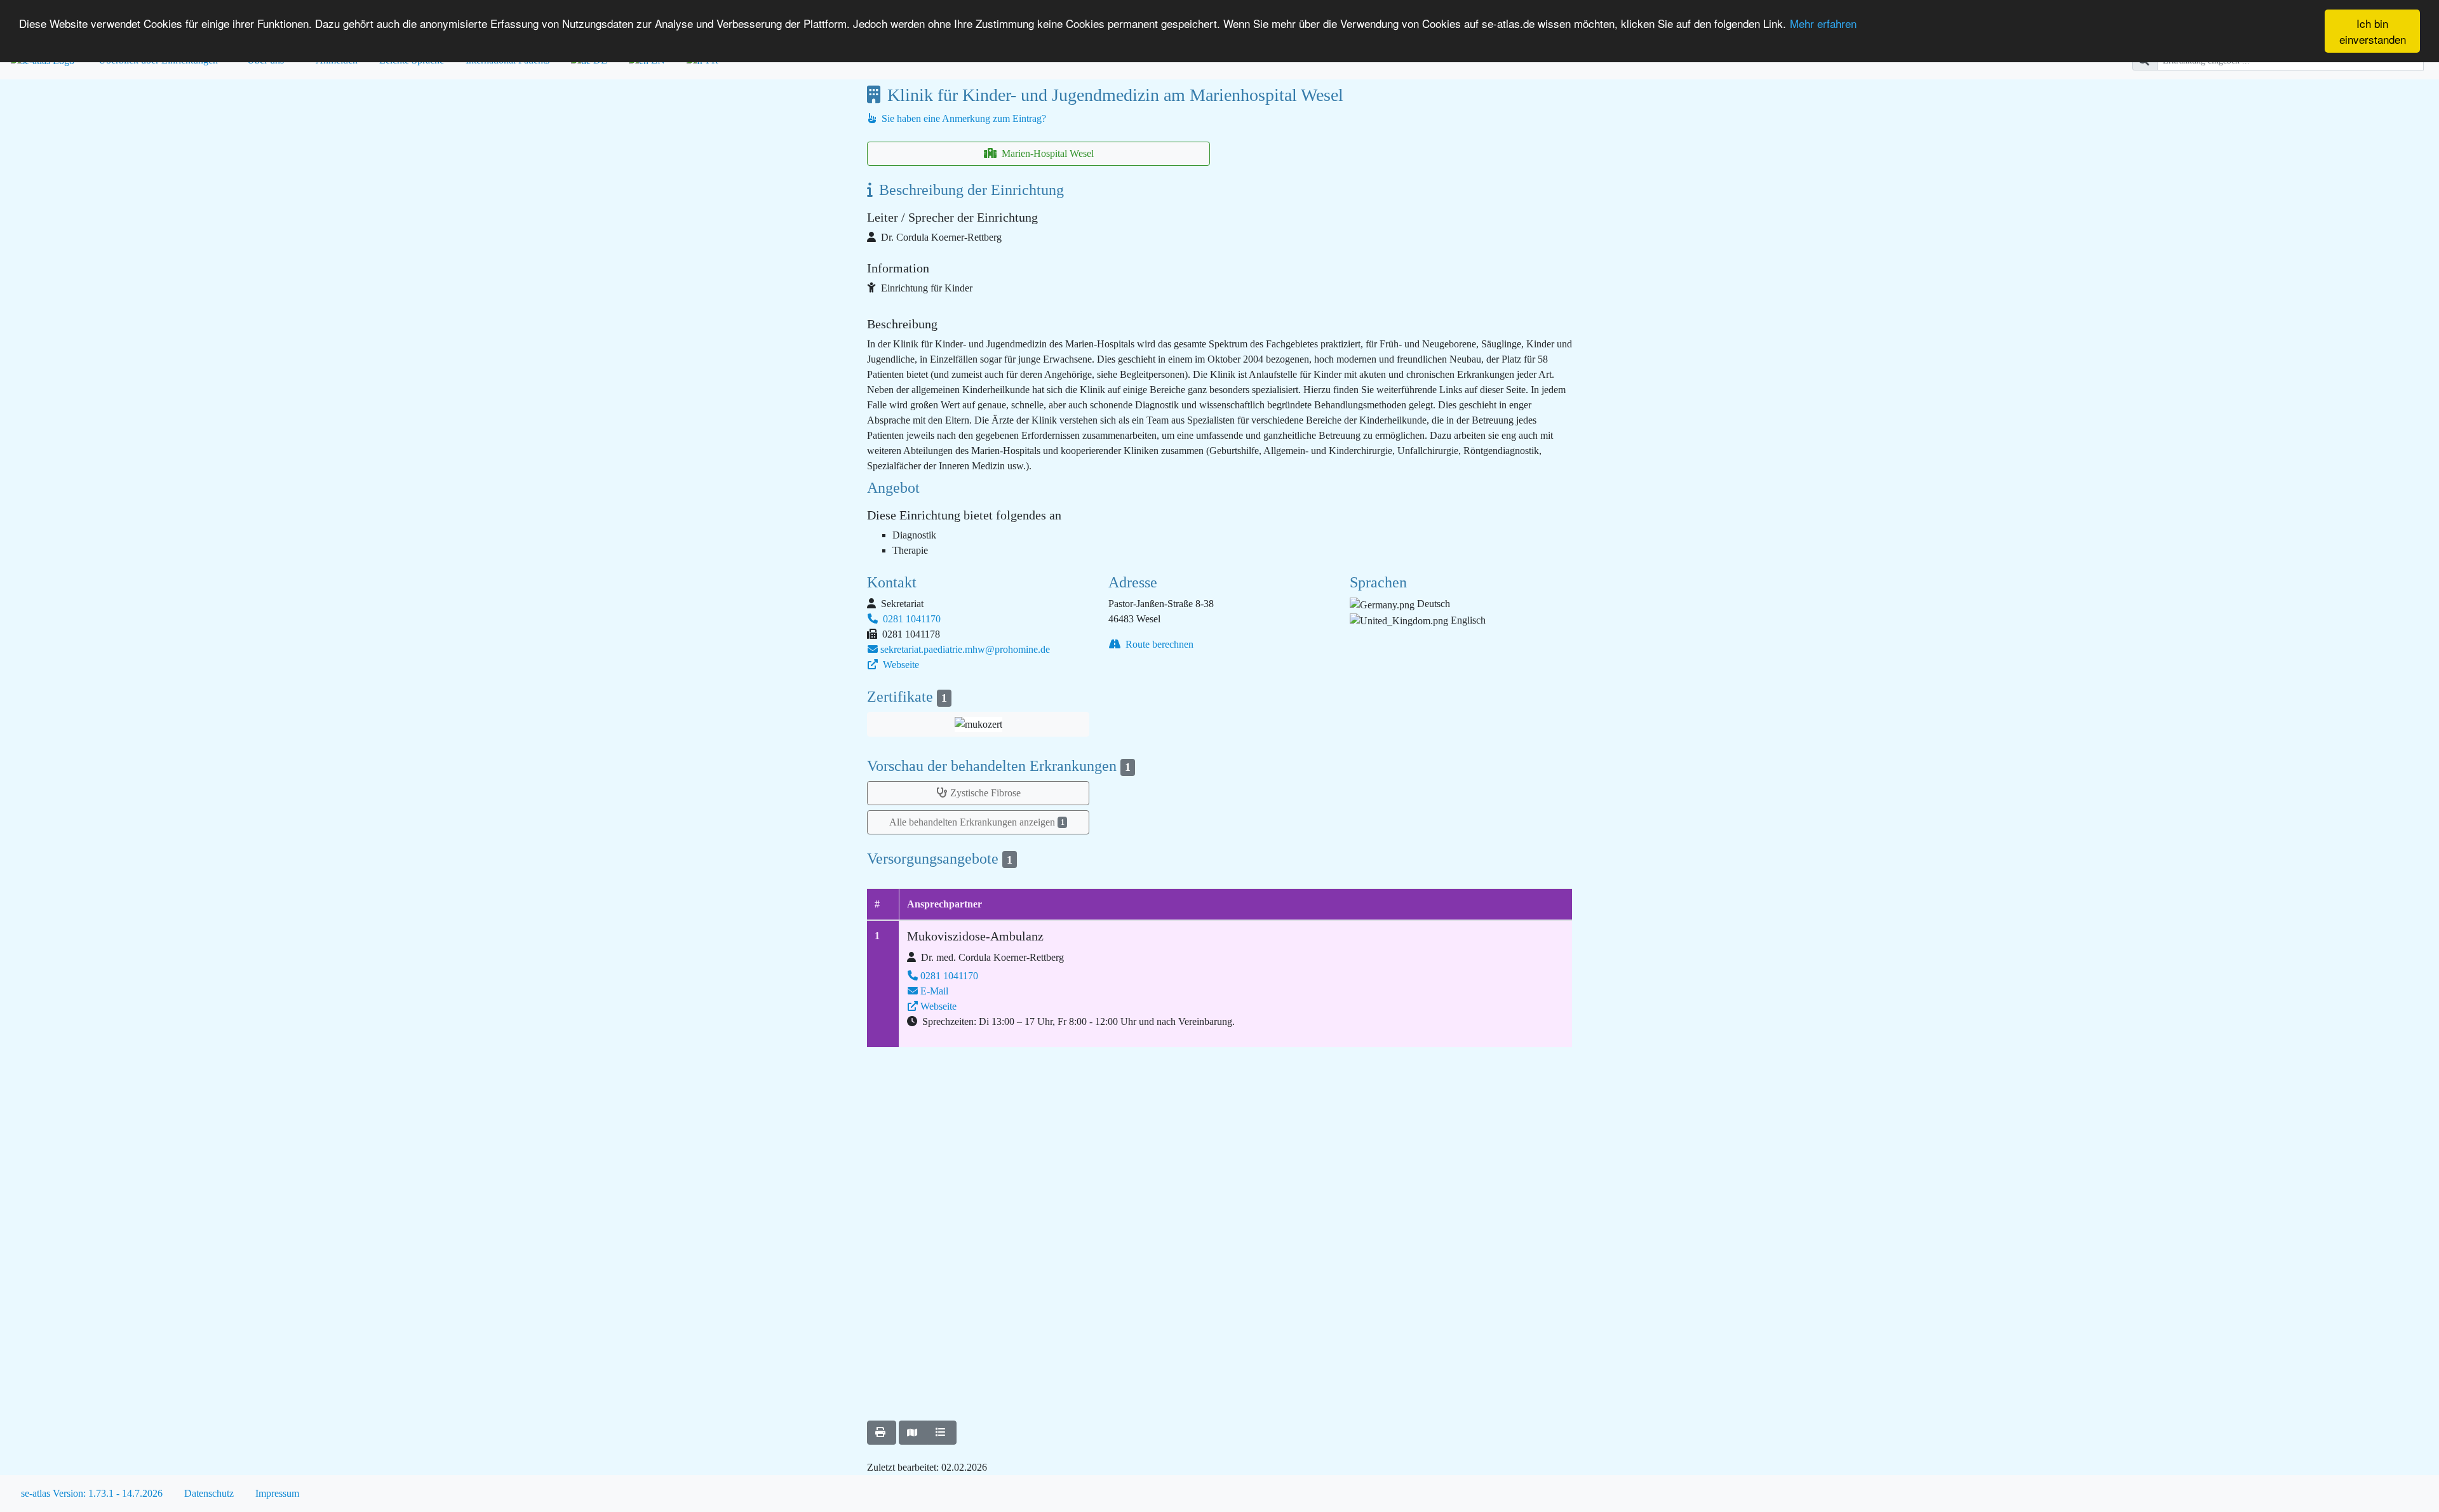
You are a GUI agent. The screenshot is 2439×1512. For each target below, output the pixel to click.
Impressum (277, 1493)
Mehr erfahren (1823, 23)
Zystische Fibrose (985, 793)
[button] (978, 724)
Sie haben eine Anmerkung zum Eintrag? (963, 118)
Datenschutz (209, 1493)
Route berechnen (1158, 644)
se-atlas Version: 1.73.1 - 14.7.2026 (92, 1493)
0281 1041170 (910, 619)
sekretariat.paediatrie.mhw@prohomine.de (965, 649)
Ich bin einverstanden (2373, 31)
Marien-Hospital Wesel (1046, 153)
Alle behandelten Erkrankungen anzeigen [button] (977, 822)
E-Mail (934, 991)
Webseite (900, 665)
